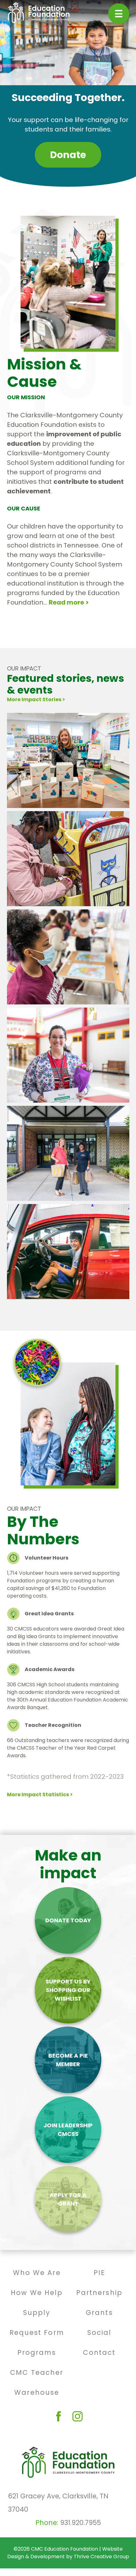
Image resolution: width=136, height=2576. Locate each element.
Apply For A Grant (68, 2199)
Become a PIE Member (68, 2060)
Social (99, 2332)
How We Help (37, 2293)
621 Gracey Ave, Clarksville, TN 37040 (58, 2503)
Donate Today (68, 1920)
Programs (37, 2352)
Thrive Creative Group (101, 2557)
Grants (99, 2313)
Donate (68, 155)
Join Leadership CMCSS (68, 2130)
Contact (99, 2352)
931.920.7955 (80, 2523)
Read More (29, 796)
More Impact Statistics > (40, 1794)
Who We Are (37, 2273)
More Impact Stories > (36, 699)
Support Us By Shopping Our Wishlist (68, 1990)
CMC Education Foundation (65, 2549)
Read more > (69, 602)
